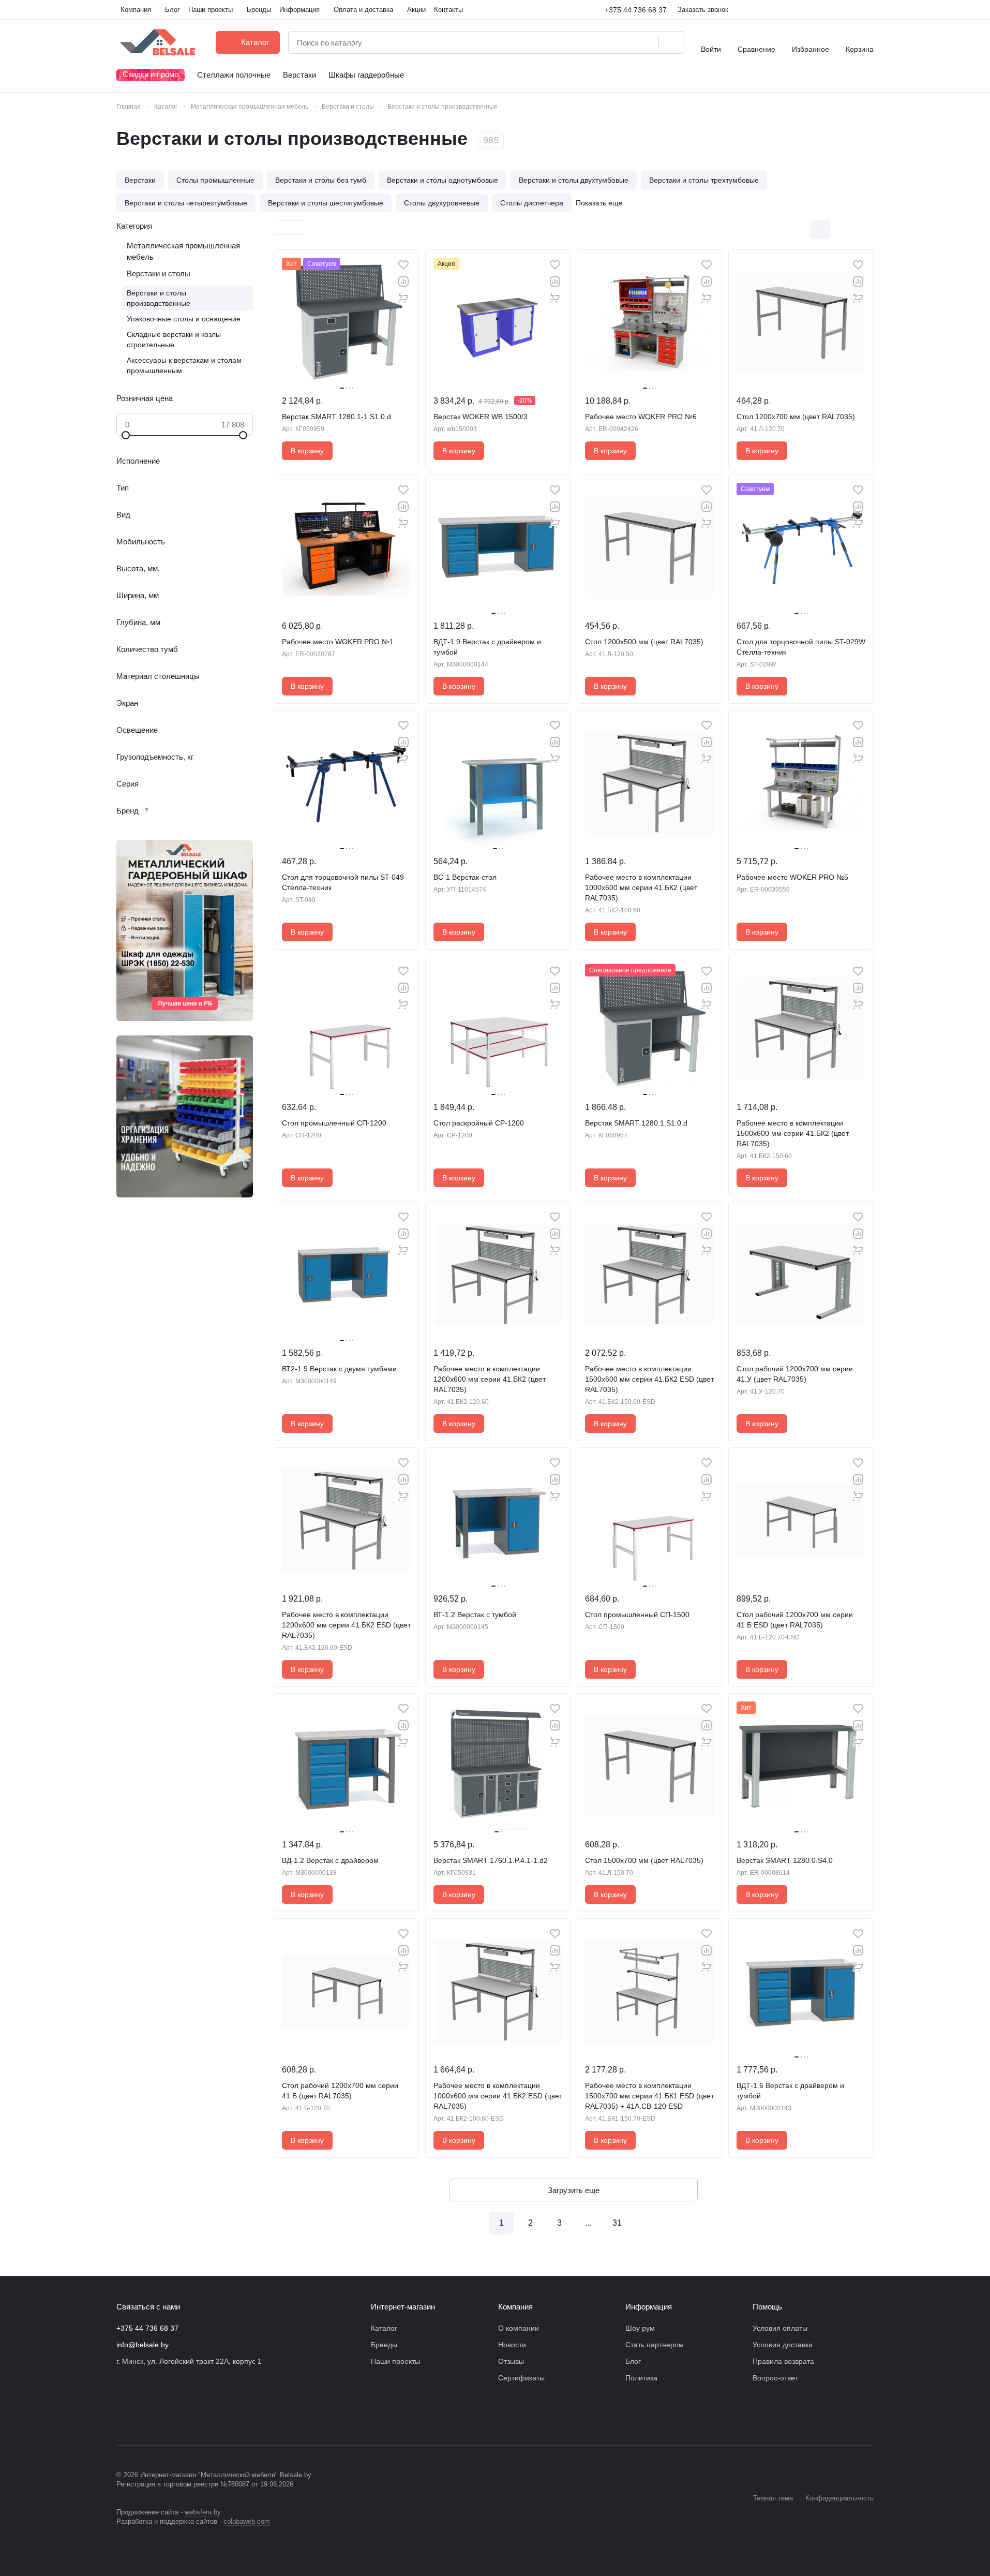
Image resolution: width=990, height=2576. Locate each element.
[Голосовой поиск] (647, 42)
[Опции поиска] (624, 42)
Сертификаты (521, 2378)
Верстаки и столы (159, 273)
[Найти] (671, 42)
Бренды (384, 2345)
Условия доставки (783, 2345)
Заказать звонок (703, 10)
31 (617, 2223)
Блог (633, 2361)
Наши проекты (395, 2361)
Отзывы (511, 2361)
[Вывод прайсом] (864, 230)
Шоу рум (640, 2328)
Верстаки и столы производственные (159, 298)
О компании (519, 2328)
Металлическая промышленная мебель (183, 251)
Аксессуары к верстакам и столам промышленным (184, 365)
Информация (649, 2307)
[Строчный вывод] (842, 230)
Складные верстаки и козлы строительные (174, 339)
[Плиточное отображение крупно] (799, 230)
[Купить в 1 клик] (403, 298)
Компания (515, 2307)
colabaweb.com (247, 2521)
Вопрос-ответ (775, 2378)
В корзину (307, 451)
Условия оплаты (780, 2328)
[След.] (646, 2223)
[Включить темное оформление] (869, 10)
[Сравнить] (403, 282)
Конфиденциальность (839, 2498)
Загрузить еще (574, 2190)
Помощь (767, 2307)
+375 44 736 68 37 (636, 10)
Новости (512, 2345)
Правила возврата (783, 2361)
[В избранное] (403, 265)
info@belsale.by (142, 2345)
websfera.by (203, 2512)
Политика (641, 2378)
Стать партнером (655, 2345)
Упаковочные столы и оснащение (184, 319)
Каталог (384, 2328)
